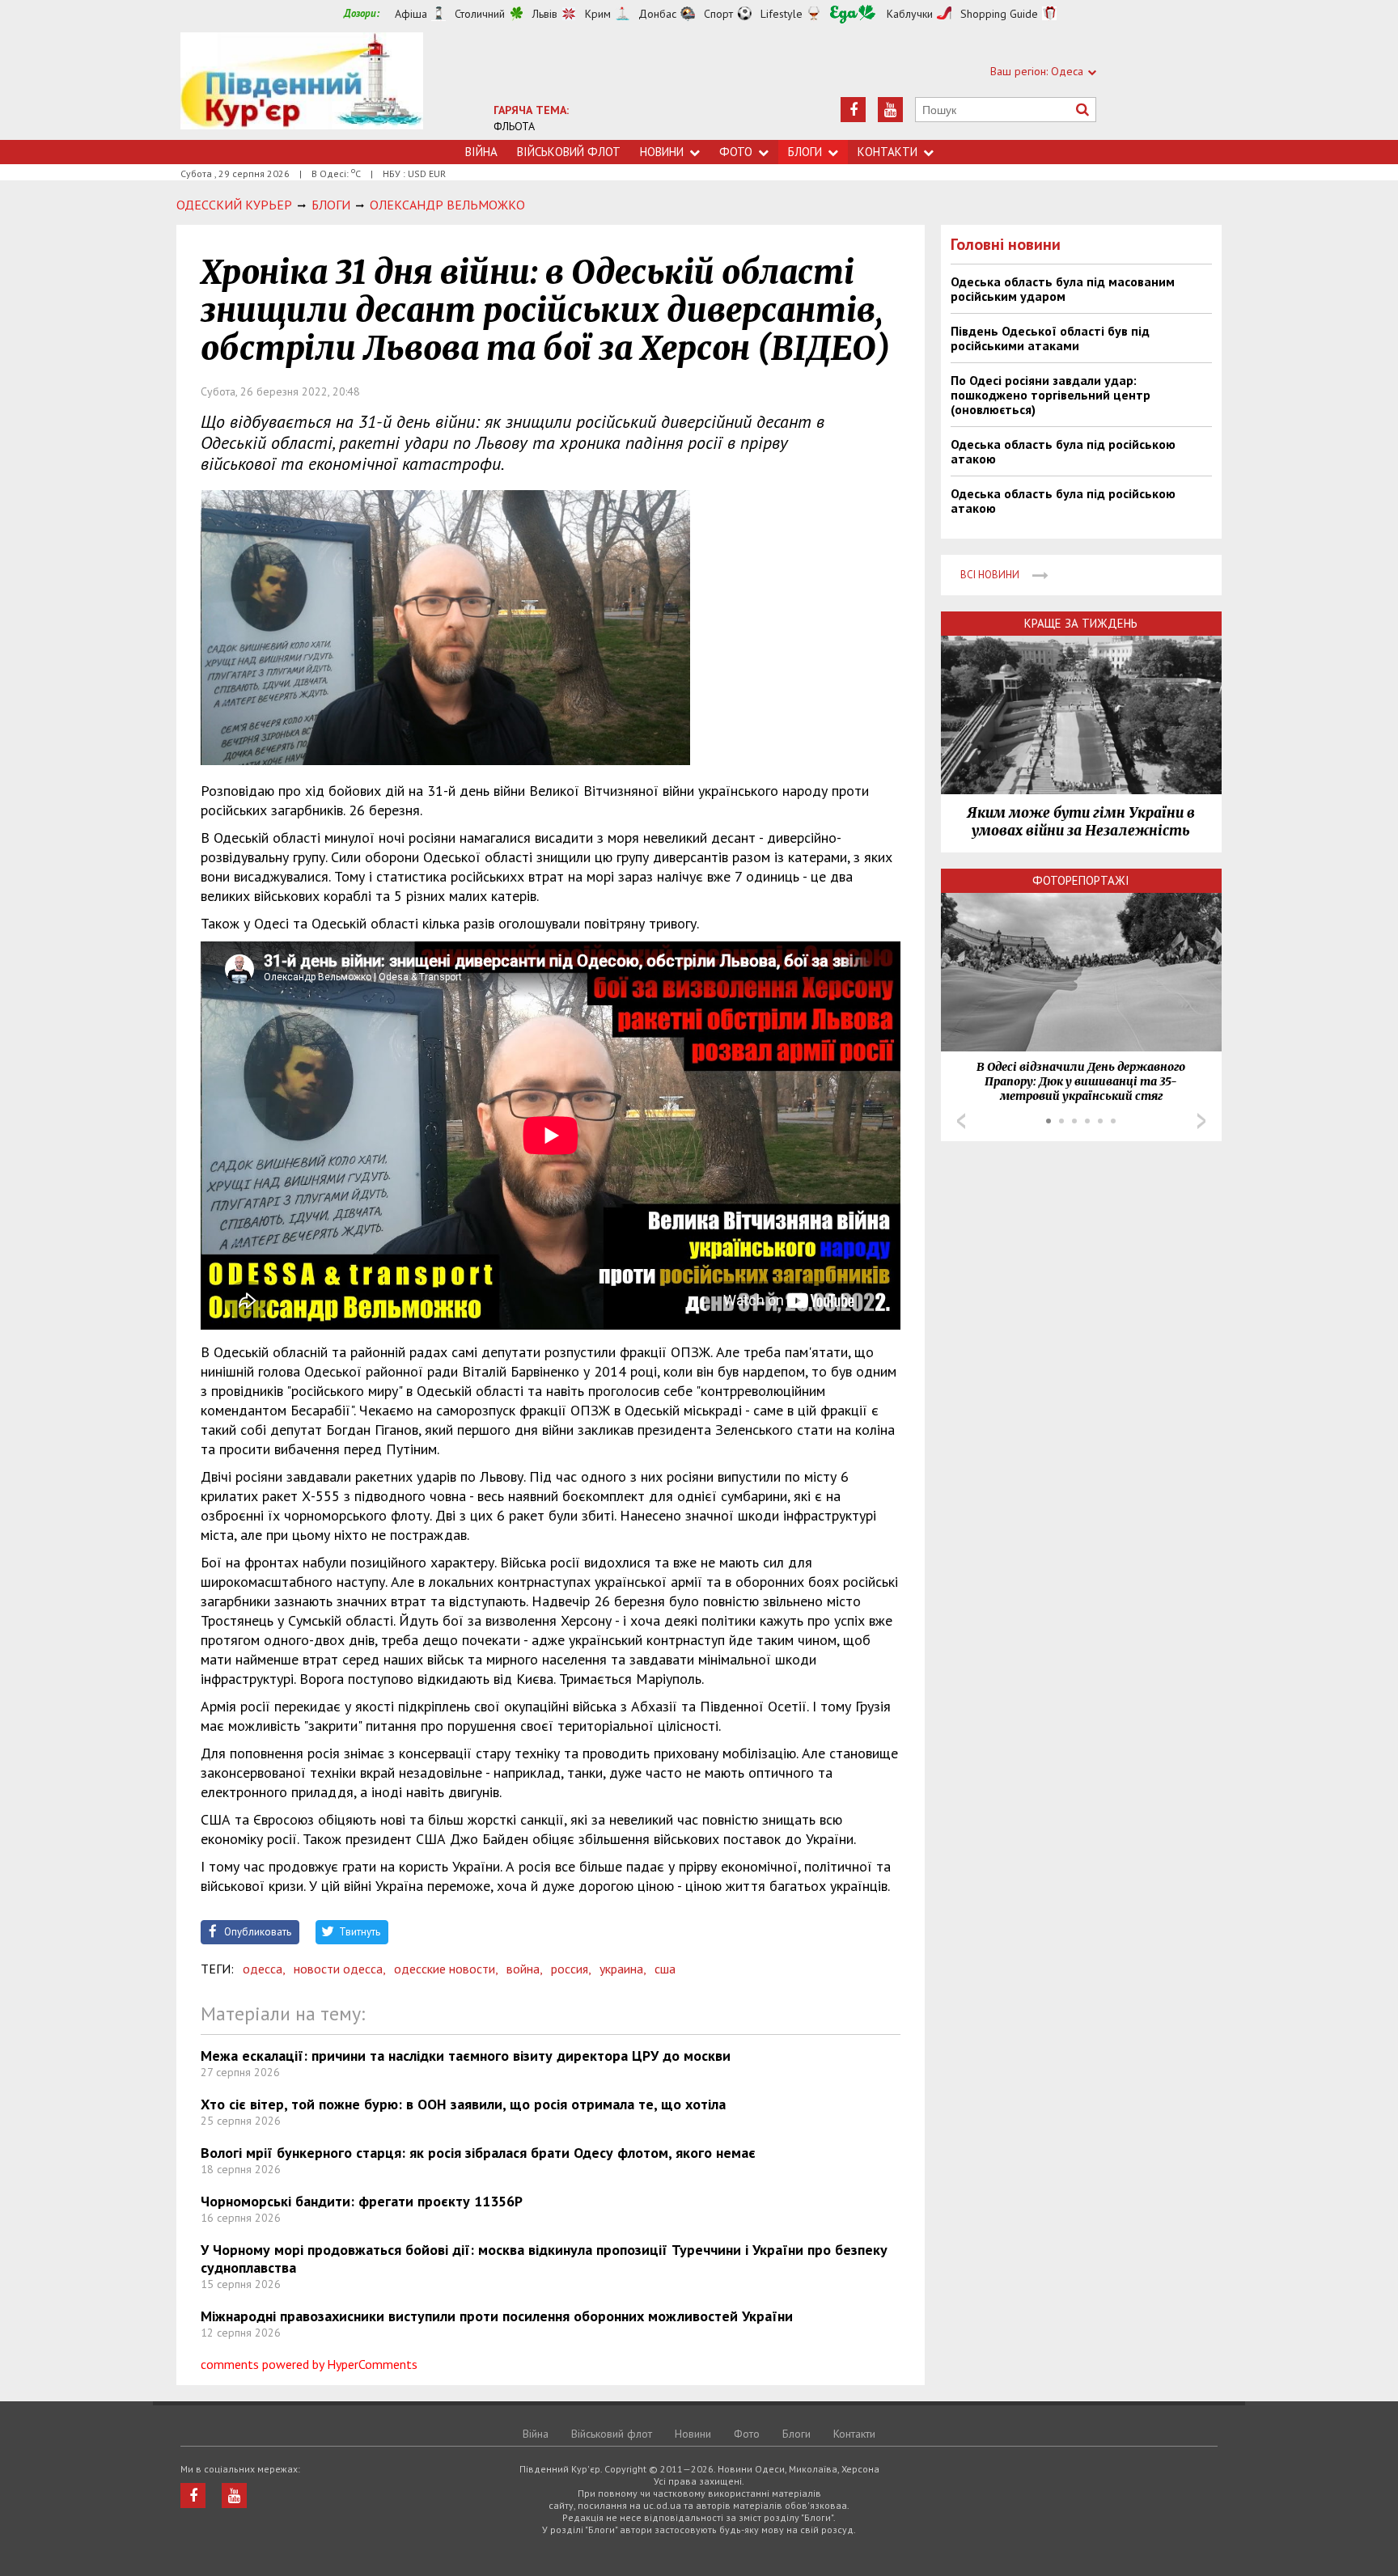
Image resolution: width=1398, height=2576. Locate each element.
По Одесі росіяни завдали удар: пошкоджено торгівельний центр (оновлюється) (1051, 395)
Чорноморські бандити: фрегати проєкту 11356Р (362, 2201)
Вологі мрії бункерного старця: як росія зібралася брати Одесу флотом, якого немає (478, 2153)
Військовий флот (569, 152)
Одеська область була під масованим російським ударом (1063, 289)
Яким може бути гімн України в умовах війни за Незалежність (1081, 822)
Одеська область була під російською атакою (1063, 451)
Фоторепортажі (1081, 880)
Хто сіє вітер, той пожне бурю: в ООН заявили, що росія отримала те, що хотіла (463, 2104)
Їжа (853, 14)
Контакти (888, 152)
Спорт (718, 14)
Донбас (657, 14)
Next (1201, 1121)
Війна (481, 152)
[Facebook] (853, 110)
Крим (598, 14)
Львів (545, 14)
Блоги (805, 152)
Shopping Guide (999, 14)
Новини (662, 152)
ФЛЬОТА (514, 126)
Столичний (480, 14)
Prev (961, 1121)
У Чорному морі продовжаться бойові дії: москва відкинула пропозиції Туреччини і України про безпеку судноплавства (544, 2259)
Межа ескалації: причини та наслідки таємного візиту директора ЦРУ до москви (466, 2056)
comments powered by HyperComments (309, 2364)
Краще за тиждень (1081, 623)
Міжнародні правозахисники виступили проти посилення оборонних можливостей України (497, 2316)
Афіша (411, 14)
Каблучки (910, 14)
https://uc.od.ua (302, 86)
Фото (736, 152)
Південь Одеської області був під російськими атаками (1050, 338)
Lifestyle (782, 14)
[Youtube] (890, 110)
